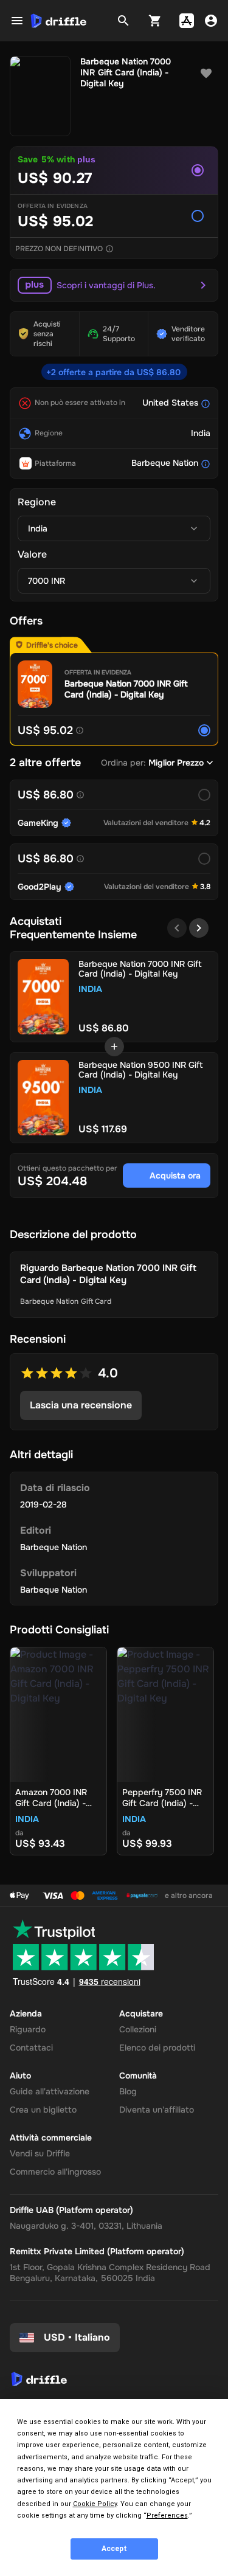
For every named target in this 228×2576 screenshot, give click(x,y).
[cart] (155, 21)
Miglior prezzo (176, 763)
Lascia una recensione (81, 1405)
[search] (123, 21)
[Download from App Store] (187, 21)
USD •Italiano (77, 2337)
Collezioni (138, 2029)
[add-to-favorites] (206, 74)
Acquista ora (175, 1175)
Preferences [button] (167, 2515)
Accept (114, 2549)
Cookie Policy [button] (95, 2504)
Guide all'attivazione (50, 2091)
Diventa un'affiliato (157, 2110)
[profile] (211, 21)
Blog (128, 2091)
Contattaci (31, 2048)
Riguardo (28, 2029)
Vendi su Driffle (40, 2153)
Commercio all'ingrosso (55, 2172)
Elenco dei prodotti (157, 2048)
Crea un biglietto (43, 2110)
